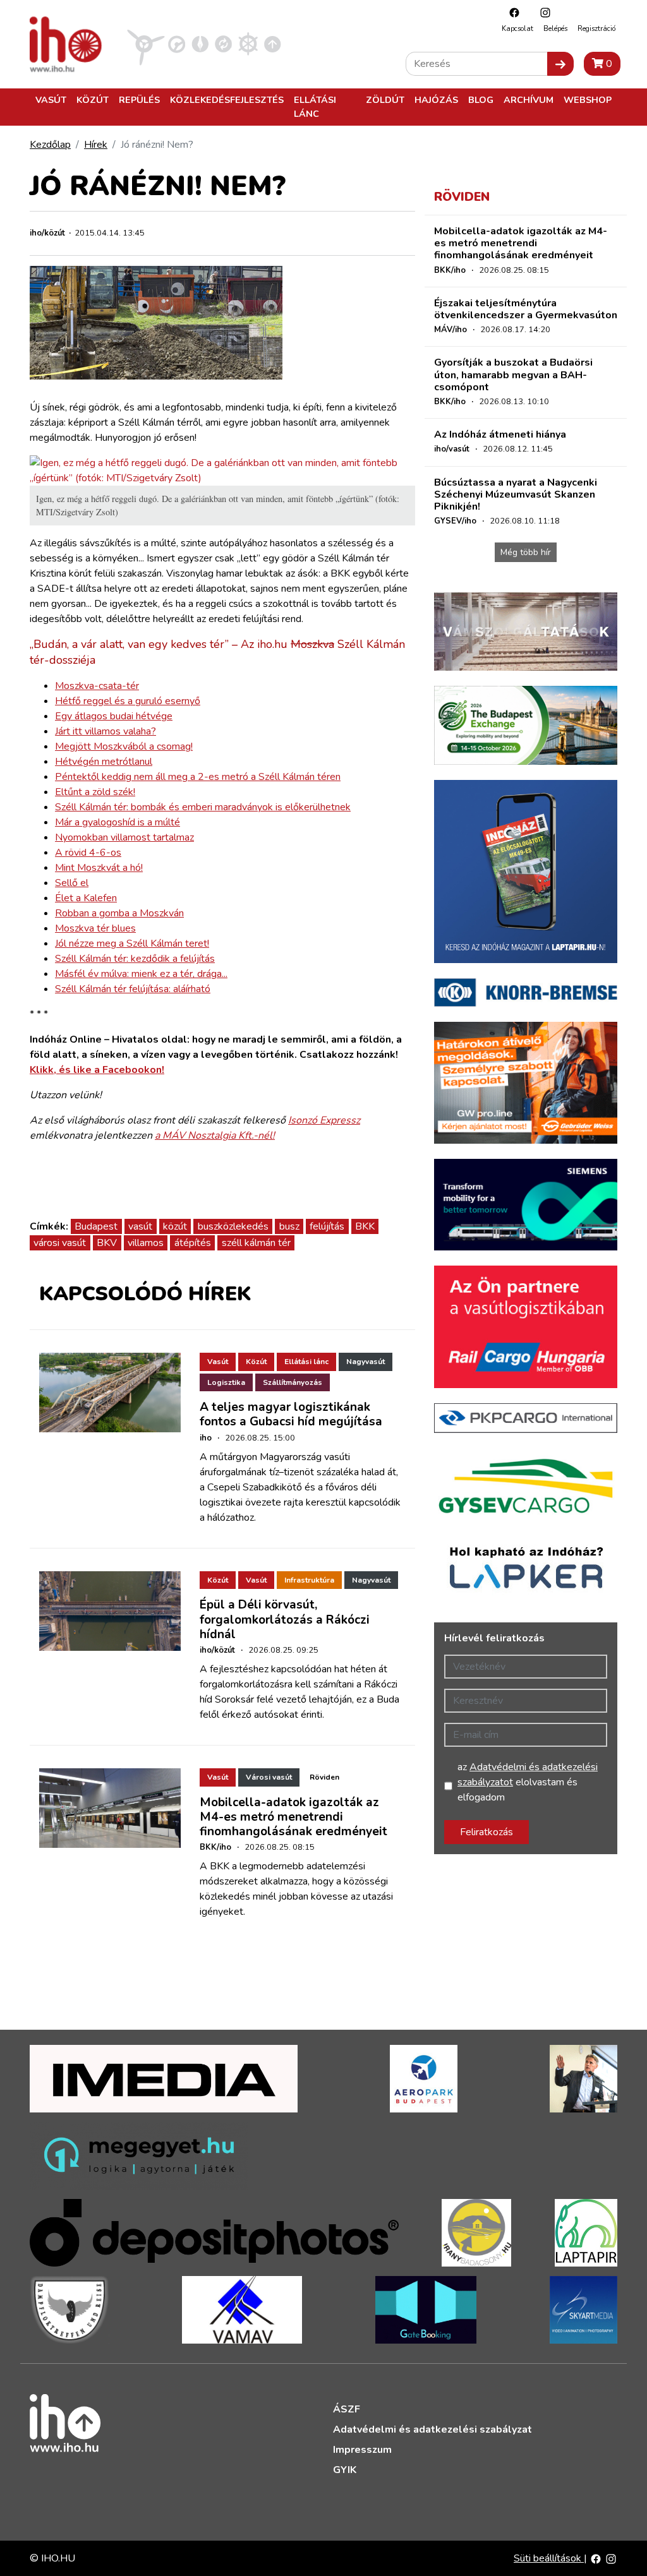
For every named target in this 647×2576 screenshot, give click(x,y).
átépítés (193, 1243)
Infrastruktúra (309, 1580)
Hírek (96, 145)
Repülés (139, 100)
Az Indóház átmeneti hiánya (500, 434)
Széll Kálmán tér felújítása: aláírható (133, 989)
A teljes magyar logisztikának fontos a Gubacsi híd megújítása (291, 1414)
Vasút (51, 100)
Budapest (96, 1226)
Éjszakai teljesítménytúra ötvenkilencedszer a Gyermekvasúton (526, 309)
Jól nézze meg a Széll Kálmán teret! (132, 944)
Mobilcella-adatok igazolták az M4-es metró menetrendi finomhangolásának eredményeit (293, 1817)
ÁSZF (347, 2409)
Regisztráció (596, 29)
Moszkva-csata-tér (97, 686)
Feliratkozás (487, 1832)
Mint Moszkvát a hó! (99, 868)
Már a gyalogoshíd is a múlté (118, 822)
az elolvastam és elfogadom (528, 1782)
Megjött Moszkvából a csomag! (124, 746)
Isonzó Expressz (324, 1120)
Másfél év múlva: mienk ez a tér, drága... (141, 974)
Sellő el (72, 883)
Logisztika (226, 1382)
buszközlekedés (233, 1226)
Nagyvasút (366, 1362)
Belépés (555, 29)
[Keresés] (560, 64)
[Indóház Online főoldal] (273, 44)
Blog (481, 100)
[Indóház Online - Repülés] (146, 44)
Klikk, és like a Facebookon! (97, 1070)
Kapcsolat (517, 29)
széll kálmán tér (256, 1243)
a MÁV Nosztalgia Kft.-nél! (215, 1135)
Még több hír (526, 552)
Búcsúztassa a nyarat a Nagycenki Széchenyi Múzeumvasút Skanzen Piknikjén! (516, 494)
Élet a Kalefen (86, 898)
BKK (365, 1226)
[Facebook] (511, 12)
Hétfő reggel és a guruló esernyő (128, 701)
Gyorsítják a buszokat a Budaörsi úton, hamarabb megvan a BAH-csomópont (513, 374)
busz (289, 1226)
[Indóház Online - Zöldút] (223, 44)
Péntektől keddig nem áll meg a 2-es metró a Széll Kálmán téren (198, 777)
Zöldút (385, 100)
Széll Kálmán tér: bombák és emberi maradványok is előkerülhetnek (203, 807)
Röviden (324, 1777)
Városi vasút (269, 1777)
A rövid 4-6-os (88, 853)
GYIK (345, 2470)
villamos (146, 1243)
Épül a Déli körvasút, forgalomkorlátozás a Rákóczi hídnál (285, 1619)
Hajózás (436, 100)
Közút (93, 100)
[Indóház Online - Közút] (177, 44)
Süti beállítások (549, 2558)
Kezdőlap (50, 145)
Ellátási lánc (315, 107)
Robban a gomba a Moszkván (119, 913)
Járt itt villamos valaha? (106, 731)
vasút (140, 1226)
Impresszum (362, 2450)
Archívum (529, 100)
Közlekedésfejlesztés (227, 100)
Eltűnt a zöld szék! (95, 792)
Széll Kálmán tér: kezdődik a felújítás (135, 959)
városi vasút (60, 1243)
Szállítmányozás (293, 1382)
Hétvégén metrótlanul (104, 762)
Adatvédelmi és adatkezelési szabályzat (432, 2429)
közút (175, 1226)
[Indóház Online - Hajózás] (248, 44)
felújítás (327, 1226)
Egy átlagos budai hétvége (114, 716)
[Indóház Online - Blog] (200, 44)
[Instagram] (542, 12)
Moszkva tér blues (95, 928)
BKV (107, 1243)
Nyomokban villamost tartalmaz (124, 837)
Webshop (588, 100)
